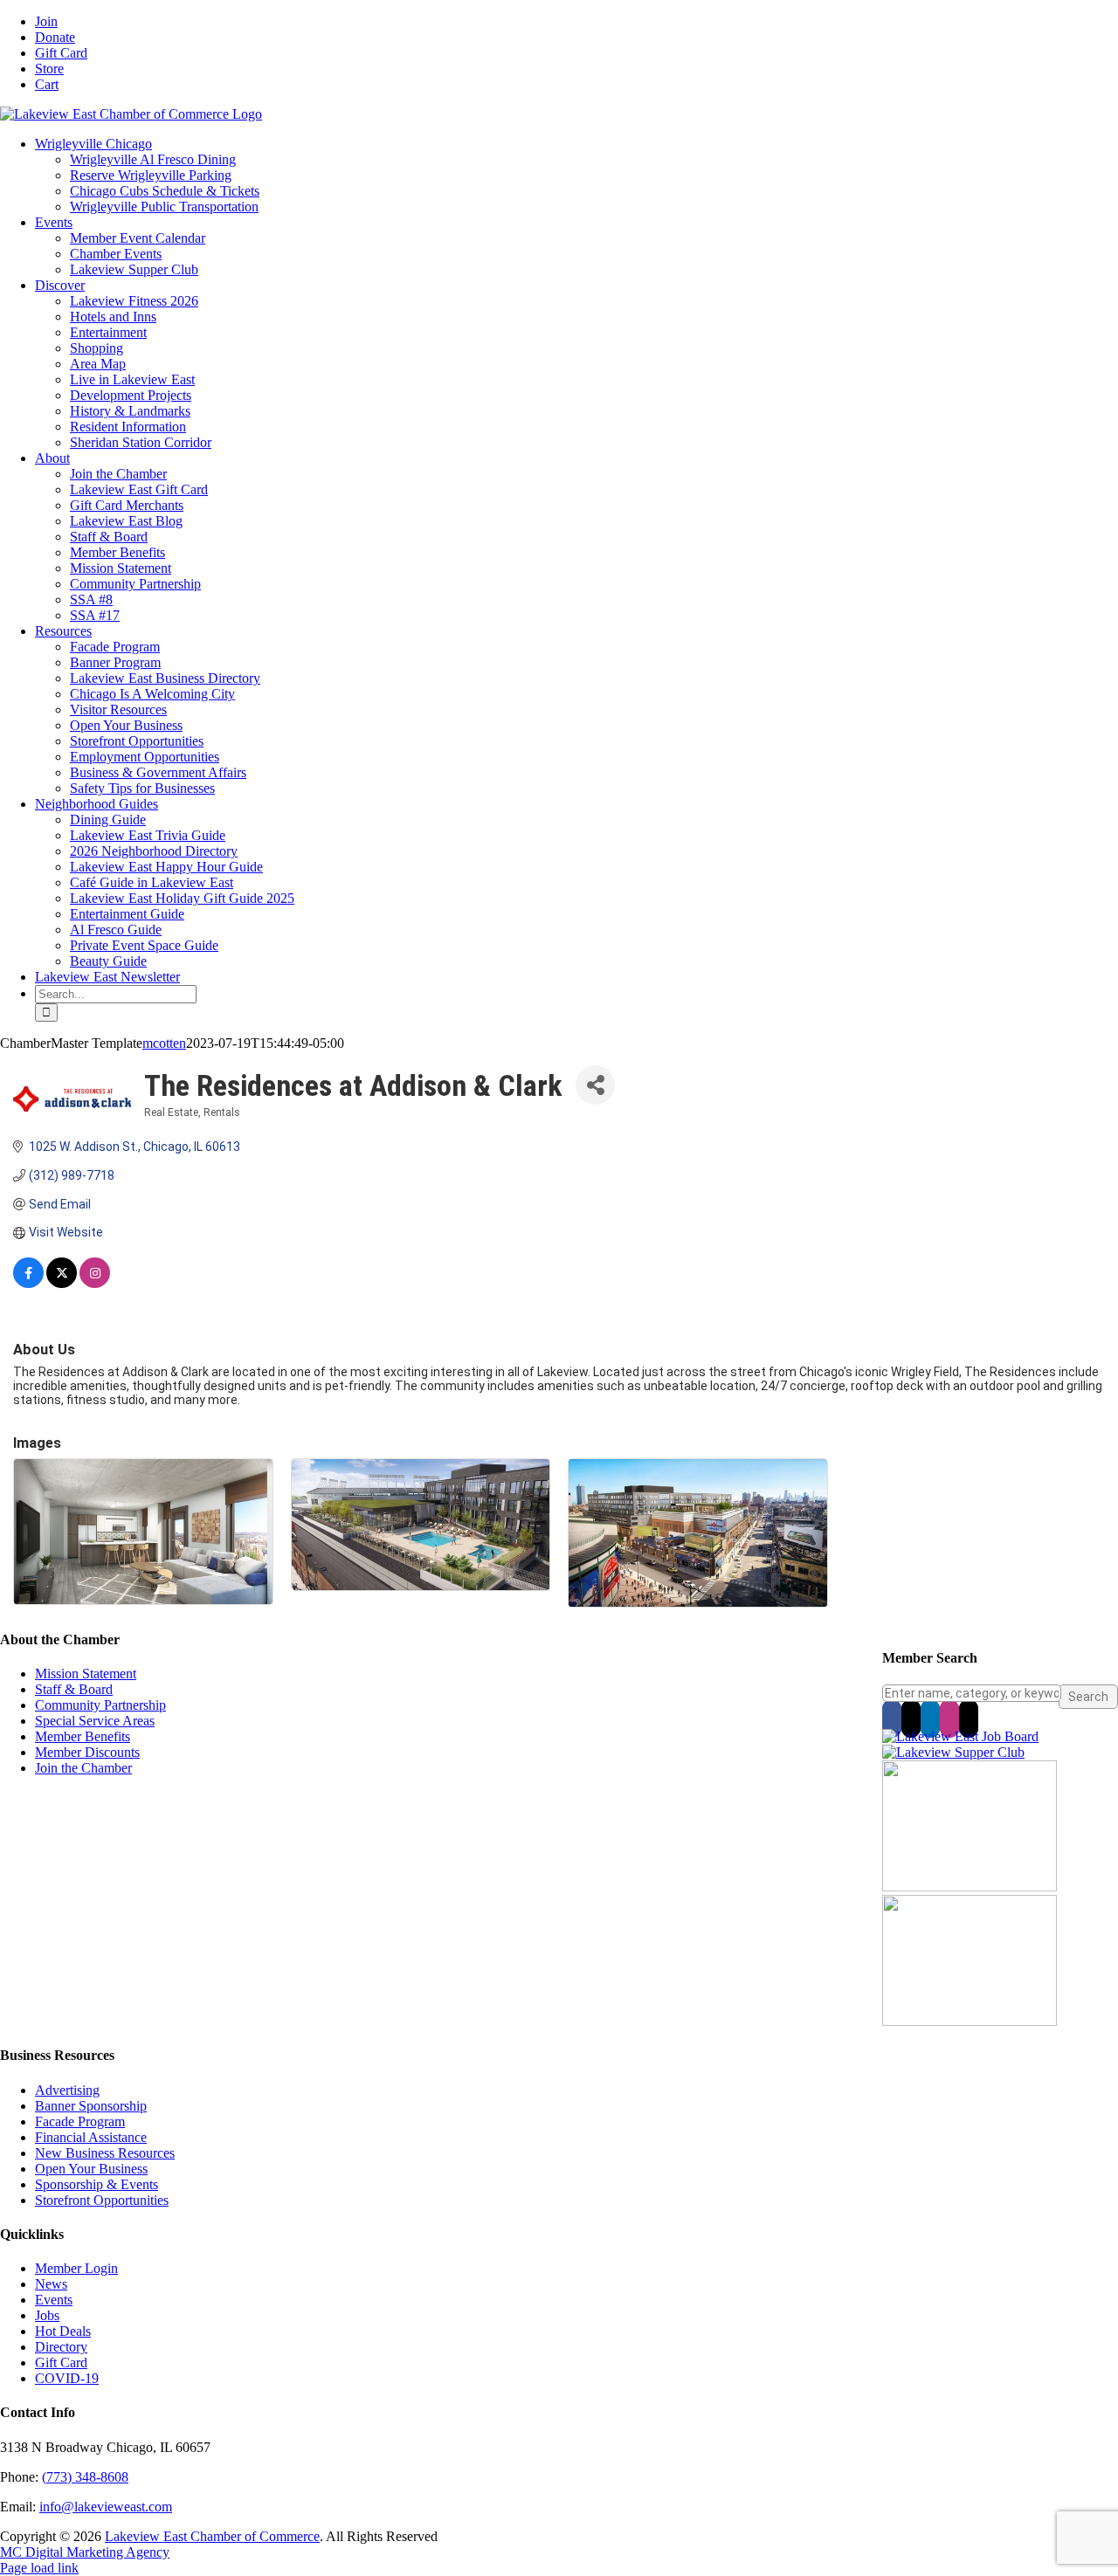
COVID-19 (67, 2378)
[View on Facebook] (28, 1284)
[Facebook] (892, 1718)
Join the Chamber (83, 1768)
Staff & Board (74, 1689)
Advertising (67, 2090)
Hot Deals (63, 2331)
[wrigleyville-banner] (970, 1887)
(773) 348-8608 (85, 2477)
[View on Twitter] (62, 1284)
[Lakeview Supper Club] (953, 1752)
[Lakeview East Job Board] (960, 1736)
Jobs (47, 2315)
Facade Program (80, 2121)
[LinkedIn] (930, 1718)
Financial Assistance (91, 2137)
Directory (61, 2347)
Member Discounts (87, 1752)
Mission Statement (86, 1674)
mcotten (164, 1043)
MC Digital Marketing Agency (85, 2552)
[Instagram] (949, 1718)
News (51, 2284)
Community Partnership (100, 1705)
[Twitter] (911, 1718)
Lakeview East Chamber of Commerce (212, 2536)
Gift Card (61, 2362)
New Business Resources (105, 2153)
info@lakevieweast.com (106, 2507)
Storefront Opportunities (102, 2200)
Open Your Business (91, 2169)
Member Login (76, 2268)
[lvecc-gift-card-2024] (970, 2021)
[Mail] (969, 1718)
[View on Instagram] (95, 1284)
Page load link (39, 2568)
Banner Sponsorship (91, 2106)
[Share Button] (595, 1085)
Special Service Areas (95, 1721)
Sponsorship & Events (97, 2184)
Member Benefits (83, 1736)
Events (54, 2300)
